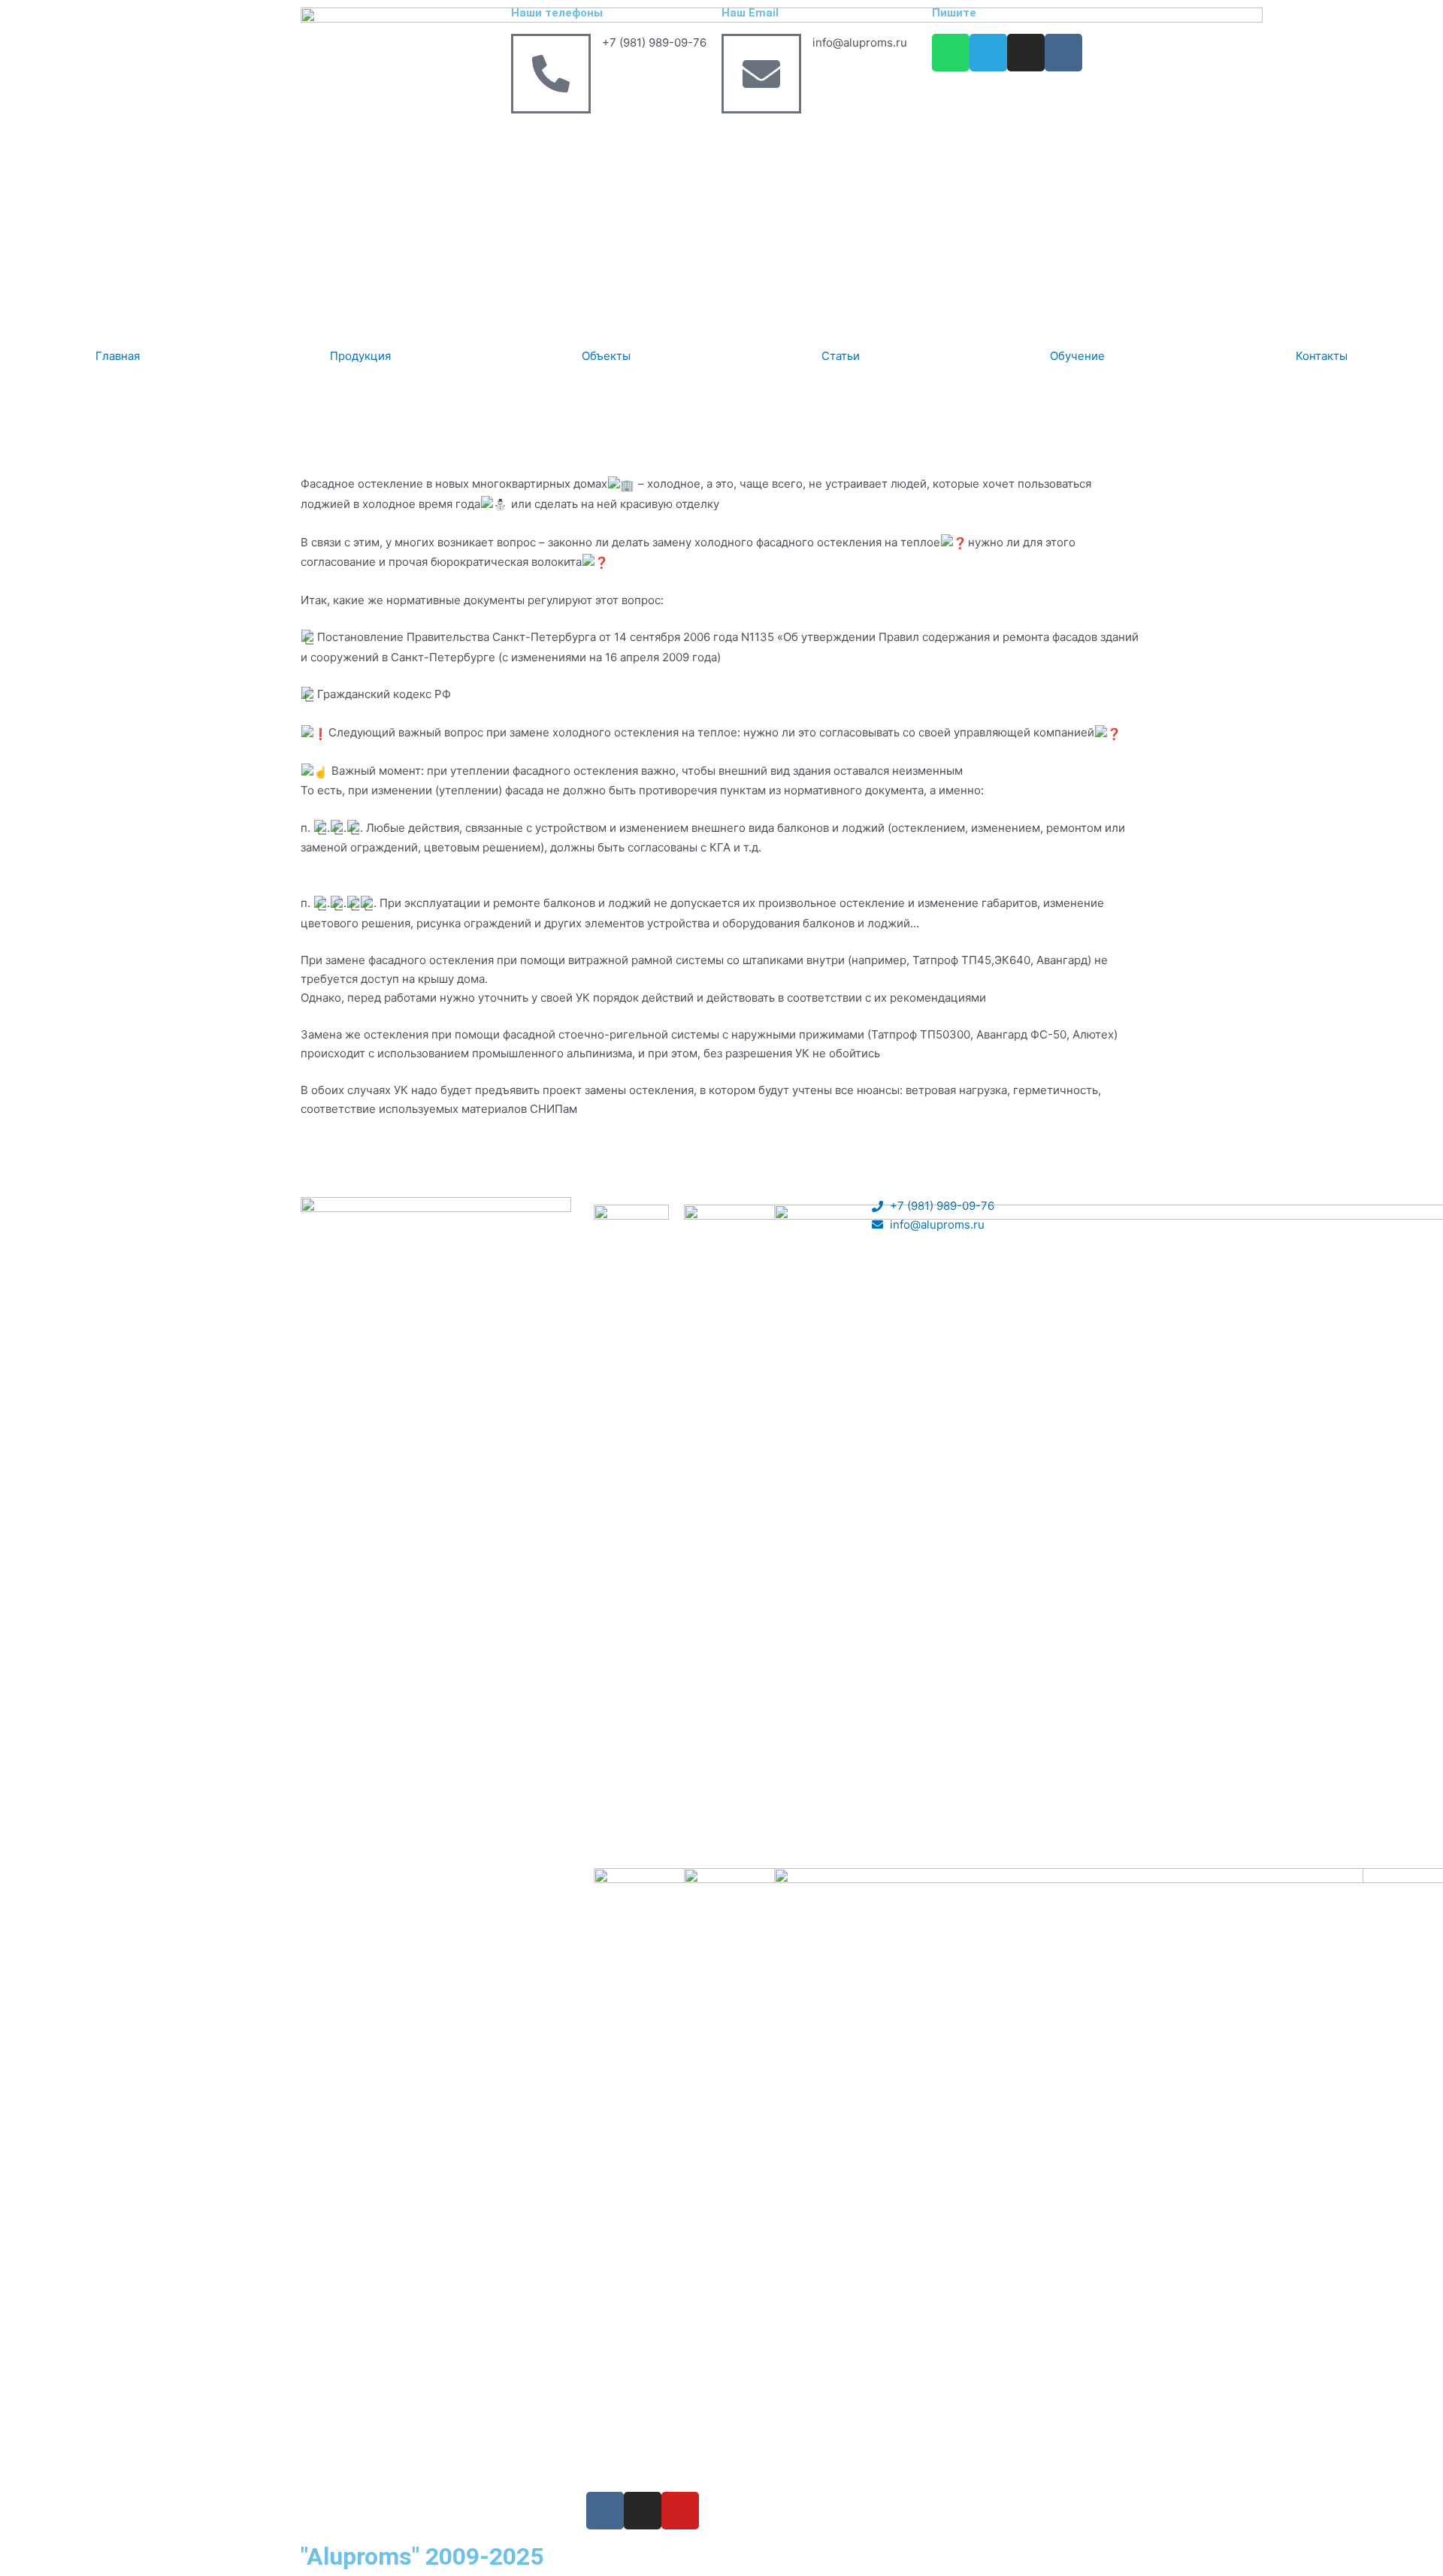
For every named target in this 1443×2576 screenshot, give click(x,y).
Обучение (1077, 356)
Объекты (606, 356)
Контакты (1322, 356)
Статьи (841, 356)
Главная (118, 356)
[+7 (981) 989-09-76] (551, 74)
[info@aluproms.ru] (761, 74)
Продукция (360, 356)
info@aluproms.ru (860, 42)
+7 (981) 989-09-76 (654, 42)
